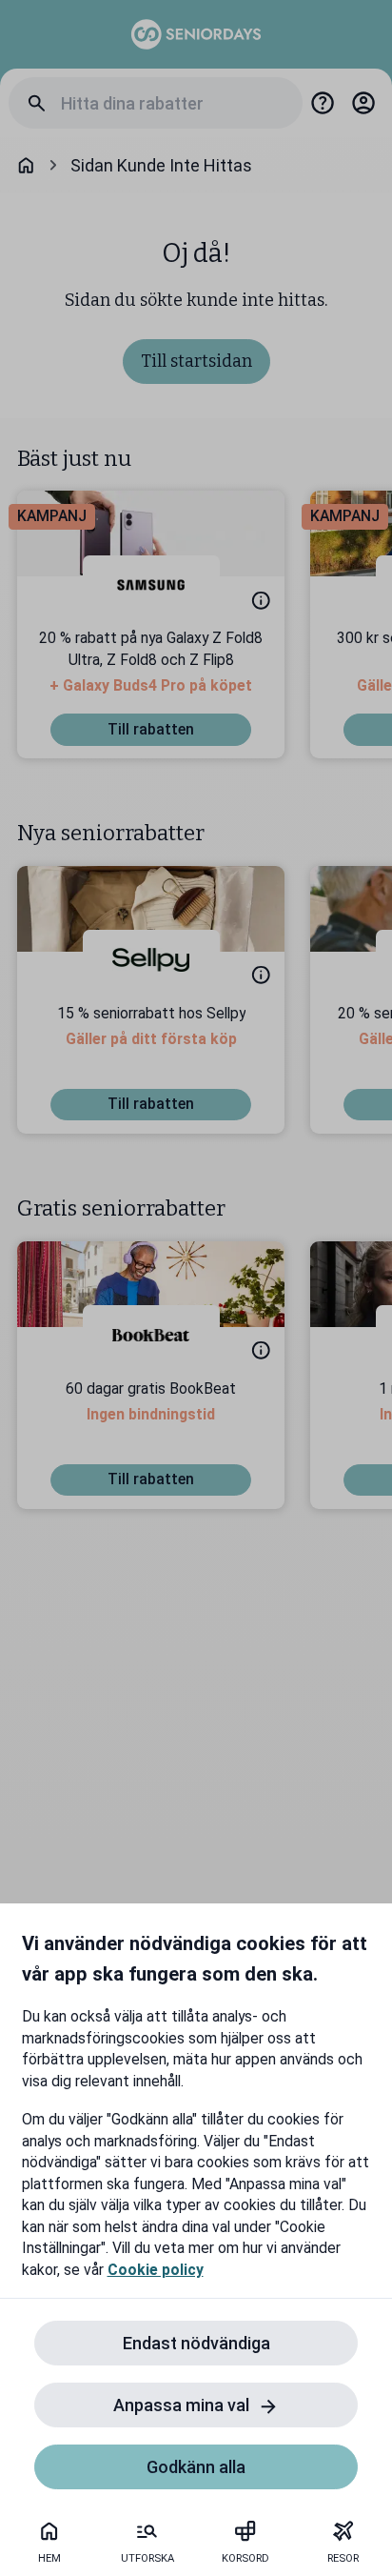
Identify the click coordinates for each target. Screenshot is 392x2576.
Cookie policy (156, 2270)
